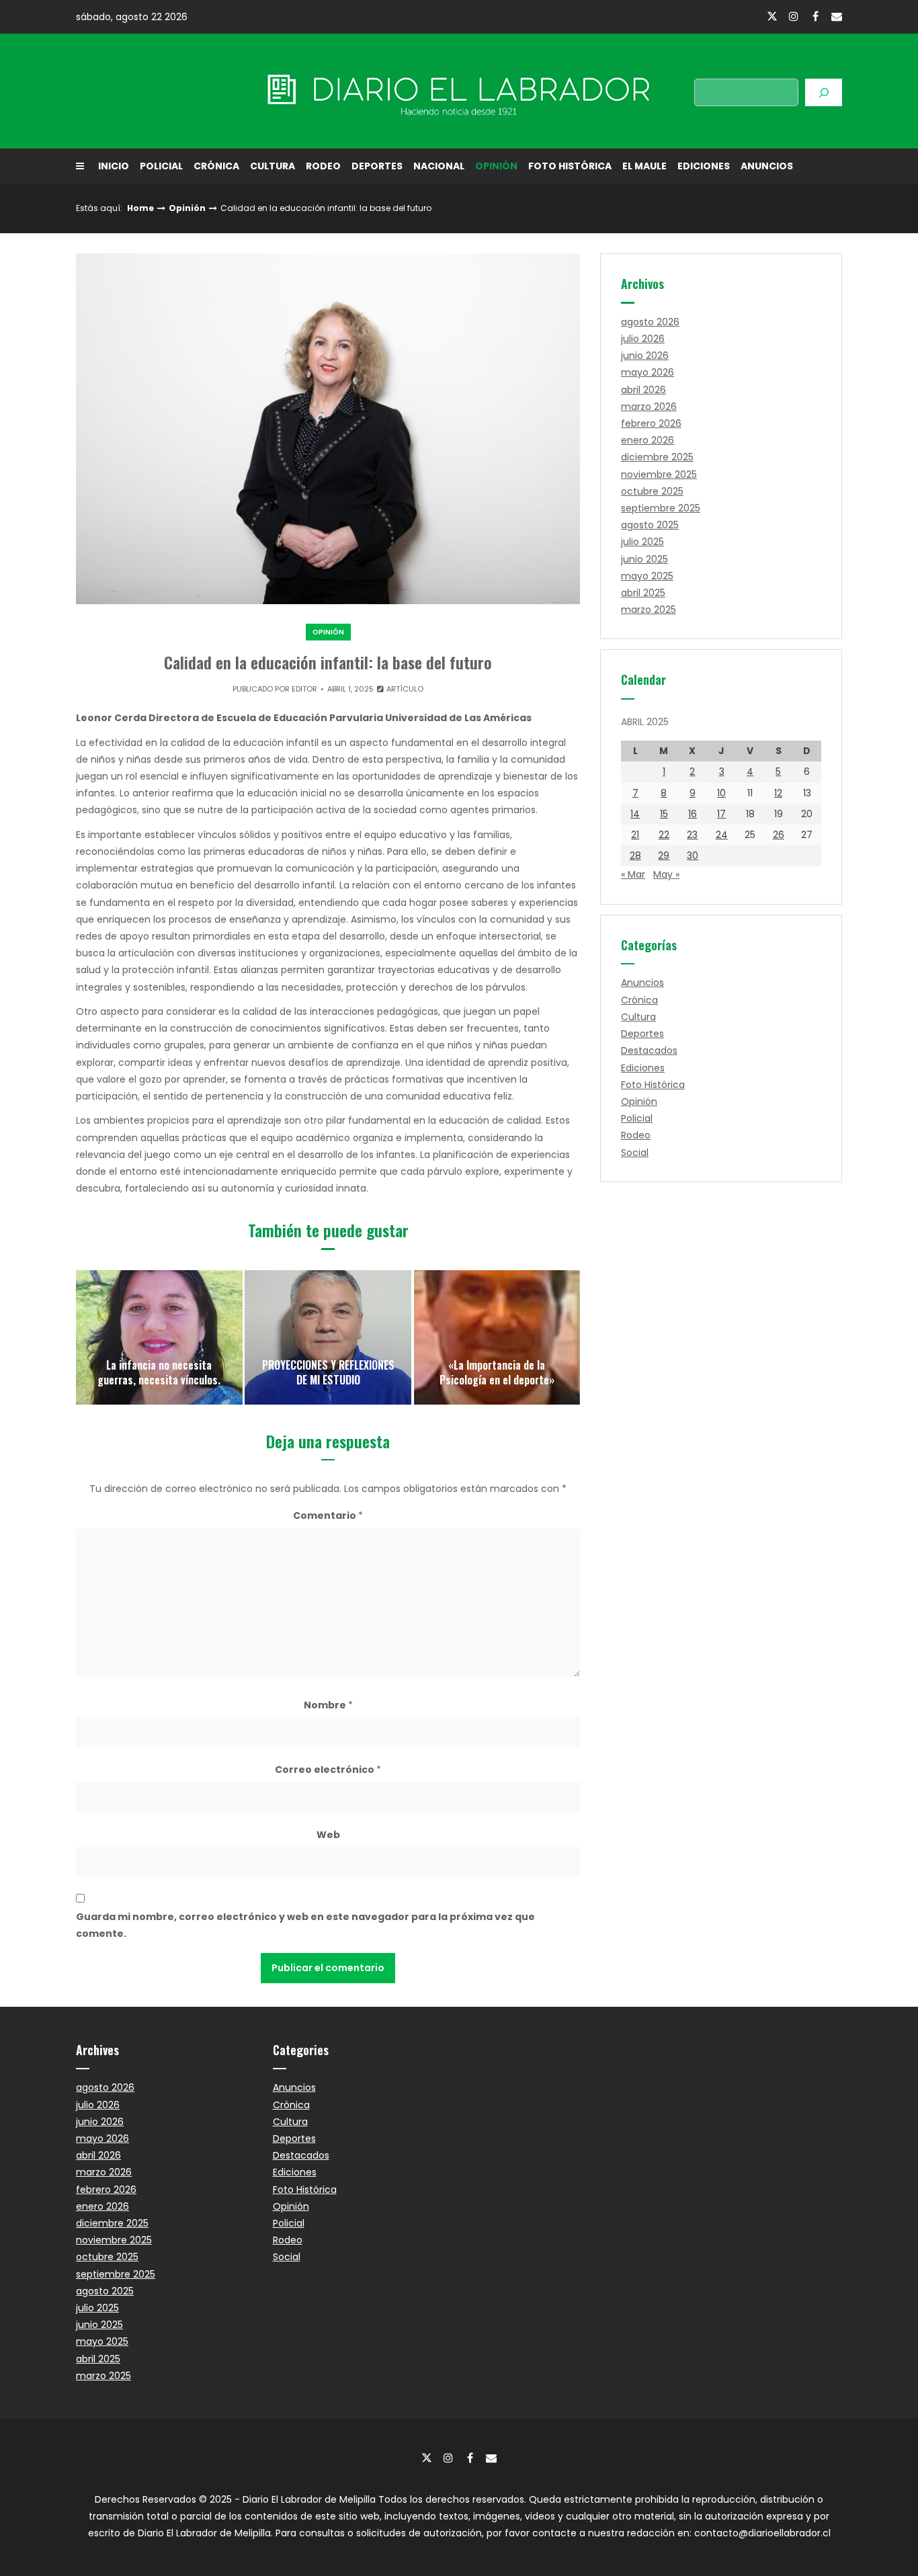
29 (664, 856)
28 (635, 856)
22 (664, 835)
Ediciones (704, 166)
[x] (772, 17)
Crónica (216, 166)
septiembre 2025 (661, 508)
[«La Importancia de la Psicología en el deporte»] (497, 1337)
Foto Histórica (570, 166)
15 (664, 814)
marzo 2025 (649, 610)
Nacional (439, 166)
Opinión (496, 166)
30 (693, 856)
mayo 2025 (647, 576)
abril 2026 (643, 390)
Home (140, 208)
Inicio (114, 166)
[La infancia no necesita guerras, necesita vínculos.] (159, 1337)
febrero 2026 (651, 423)
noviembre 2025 (659, 474)
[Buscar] (824, 92)
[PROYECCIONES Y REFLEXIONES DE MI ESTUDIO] (328, 1337)
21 (635, 835)
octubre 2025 (652, 491)
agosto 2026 (650, 322)
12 (778, 793)
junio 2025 (644, 559)
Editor (304, 689)
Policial (161, 166)
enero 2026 (648, 440)
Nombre (328, 1705)
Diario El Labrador (192, 91)
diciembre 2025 (657, 457)
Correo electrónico (328, 1770)
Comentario (328, 1515)
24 (722, 835)
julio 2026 (643, 339)
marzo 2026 (649, 407)
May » (666, 874)
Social (635, 1153)
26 (779, 835)
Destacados (649, 1050)
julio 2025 (642, 542)
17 (721, 814)
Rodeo (323, 166)
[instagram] (794, 16)
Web (328, 1835)
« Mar (633, 874)
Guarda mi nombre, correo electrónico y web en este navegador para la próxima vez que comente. (305, 1925)
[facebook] (815, 16)
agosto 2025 (650, 525)
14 (635, 814)
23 (692, 835)
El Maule (644, 166)
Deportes (377, 166)
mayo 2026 (648, 372)
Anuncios (767, 166)
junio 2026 (645, 356)
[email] (837, 16)
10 (721, 793)
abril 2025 (643, 593)
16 (693, 814)
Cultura (273, 166)
